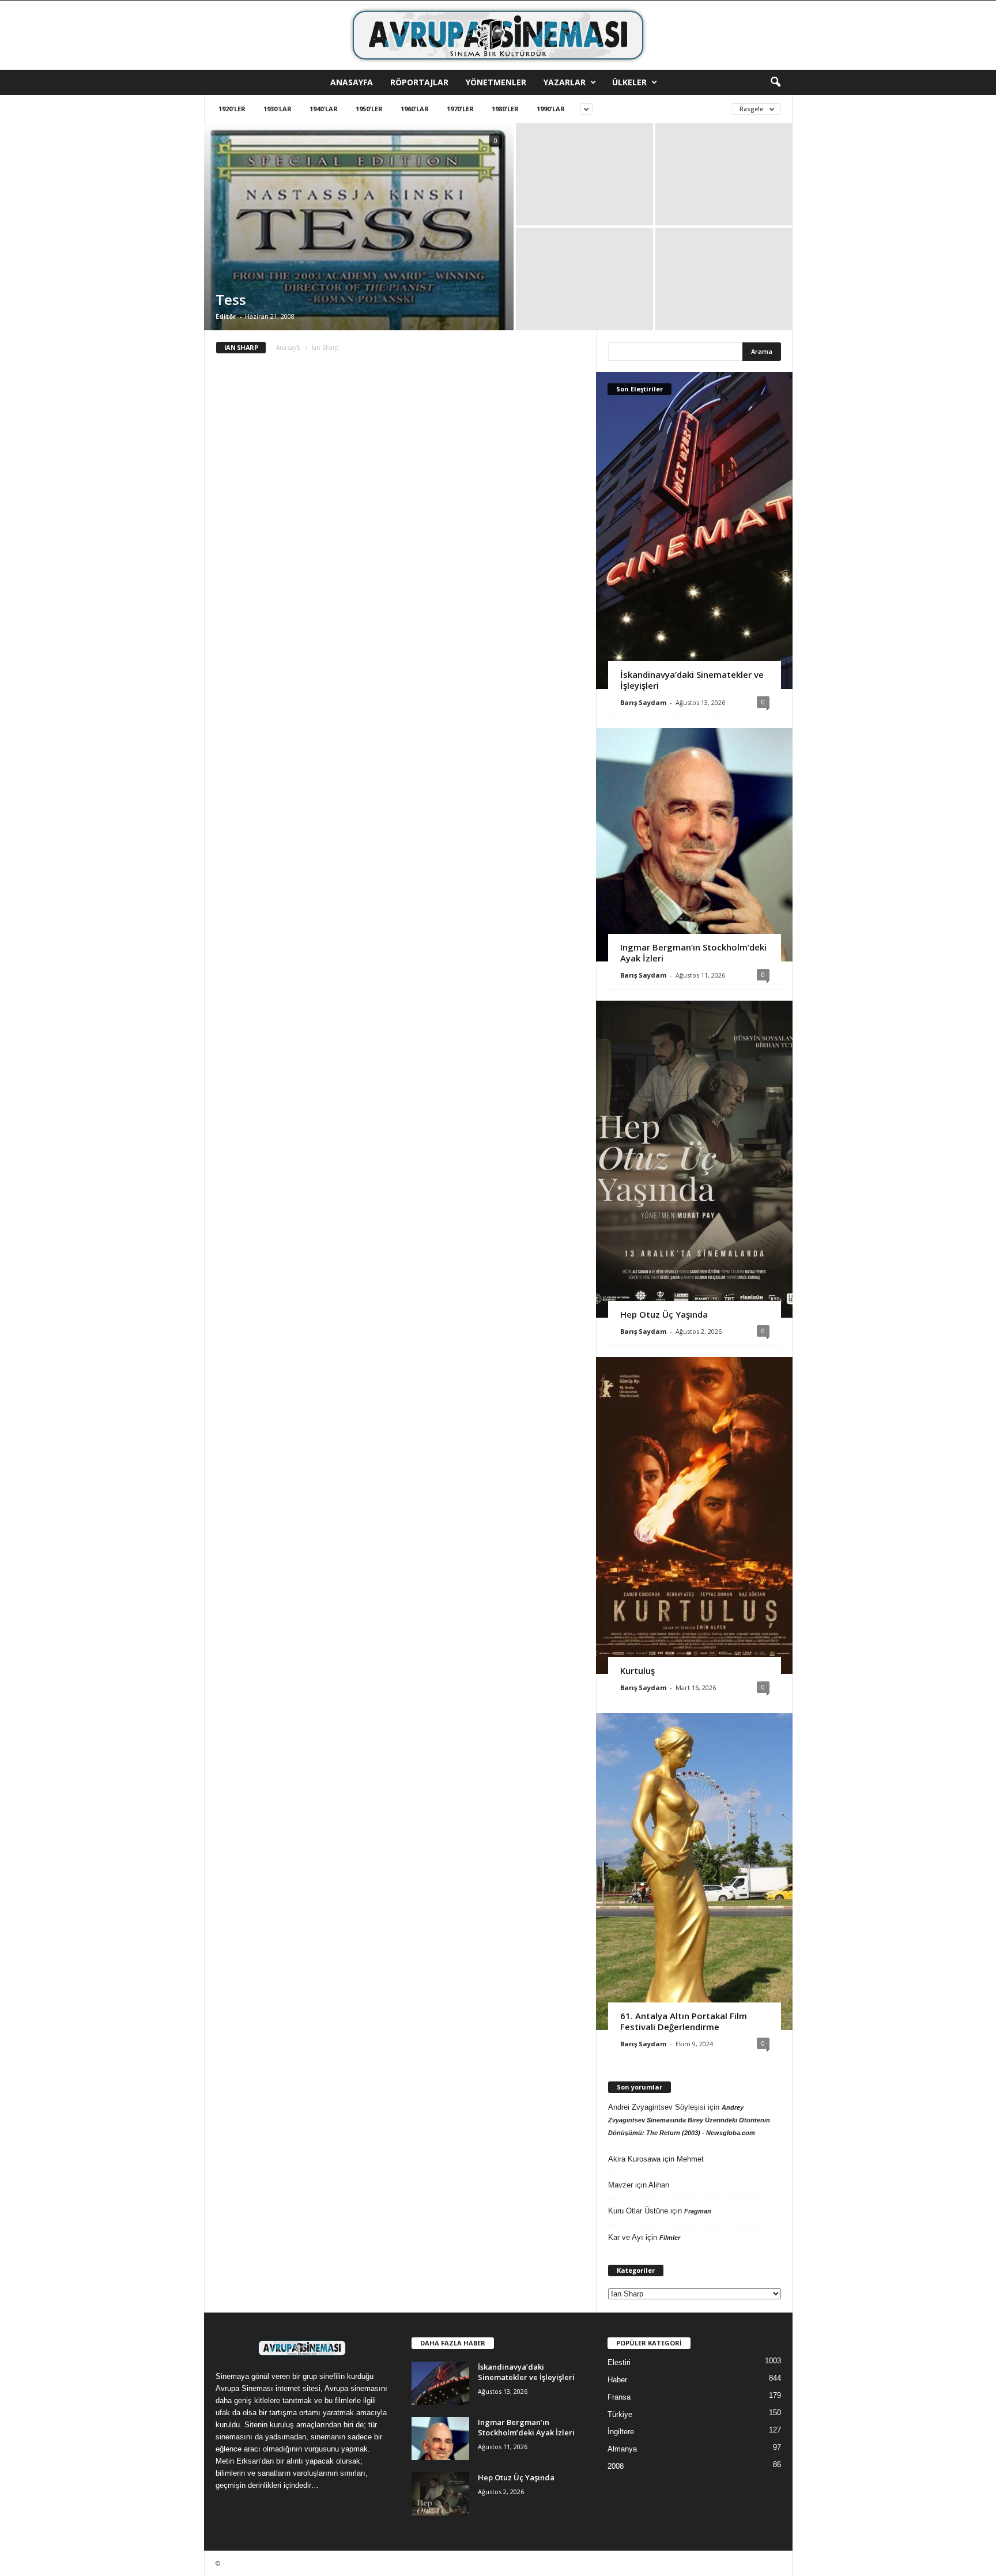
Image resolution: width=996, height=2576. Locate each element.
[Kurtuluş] (694, 1515)
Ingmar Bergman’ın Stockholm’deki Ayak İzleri (693, 953)
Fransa (619, 2397)
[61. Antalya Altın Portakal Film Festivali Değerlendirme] (694, 1872)
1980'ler (505, 109)
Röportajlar (419, 82)
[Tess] (359, 283)
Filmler (670, 2238)
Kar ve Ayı (626, 2237)
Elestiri (619, 2362)
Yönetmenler (496, 82)
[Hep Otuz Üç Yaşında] (694, 1159)
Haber (617, 2380)
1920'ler (232, 109)
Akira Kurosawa (634, 2159)
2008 (616, 2466)
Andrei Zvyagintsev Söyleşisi (657, 2107)
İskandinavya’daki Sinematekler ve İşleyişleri (692, 680)
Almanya (622, 2449)
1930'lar (278, 109)
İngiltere (621, 2432)
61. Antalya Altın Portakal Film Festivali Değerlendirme (684, 2021)
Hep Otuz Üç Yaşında (664, 1314)
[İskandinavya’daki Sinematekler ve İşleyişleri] (694, 530)
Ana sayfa (288, 348)
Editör (226, 316)
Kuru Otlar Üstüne (638, 2211)
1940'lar (324, 109)
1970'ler (460, 109)
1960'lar (415, 109)
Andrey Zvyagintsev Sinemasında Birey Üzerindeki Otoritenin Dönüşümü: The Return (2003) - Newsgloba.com (689, 2120)
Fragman (698, 2211)
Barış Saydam (643, 702)
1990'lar (551, 109)
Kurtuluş (637, 1670)
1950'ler (369, 109)
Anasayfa (352, 82)
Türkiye (620, 2414)
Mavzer (620, 2185)
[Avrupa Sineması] (498, 35)
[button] (775, 82)
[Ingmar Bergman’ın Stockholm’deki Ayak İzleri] (694, 845)
